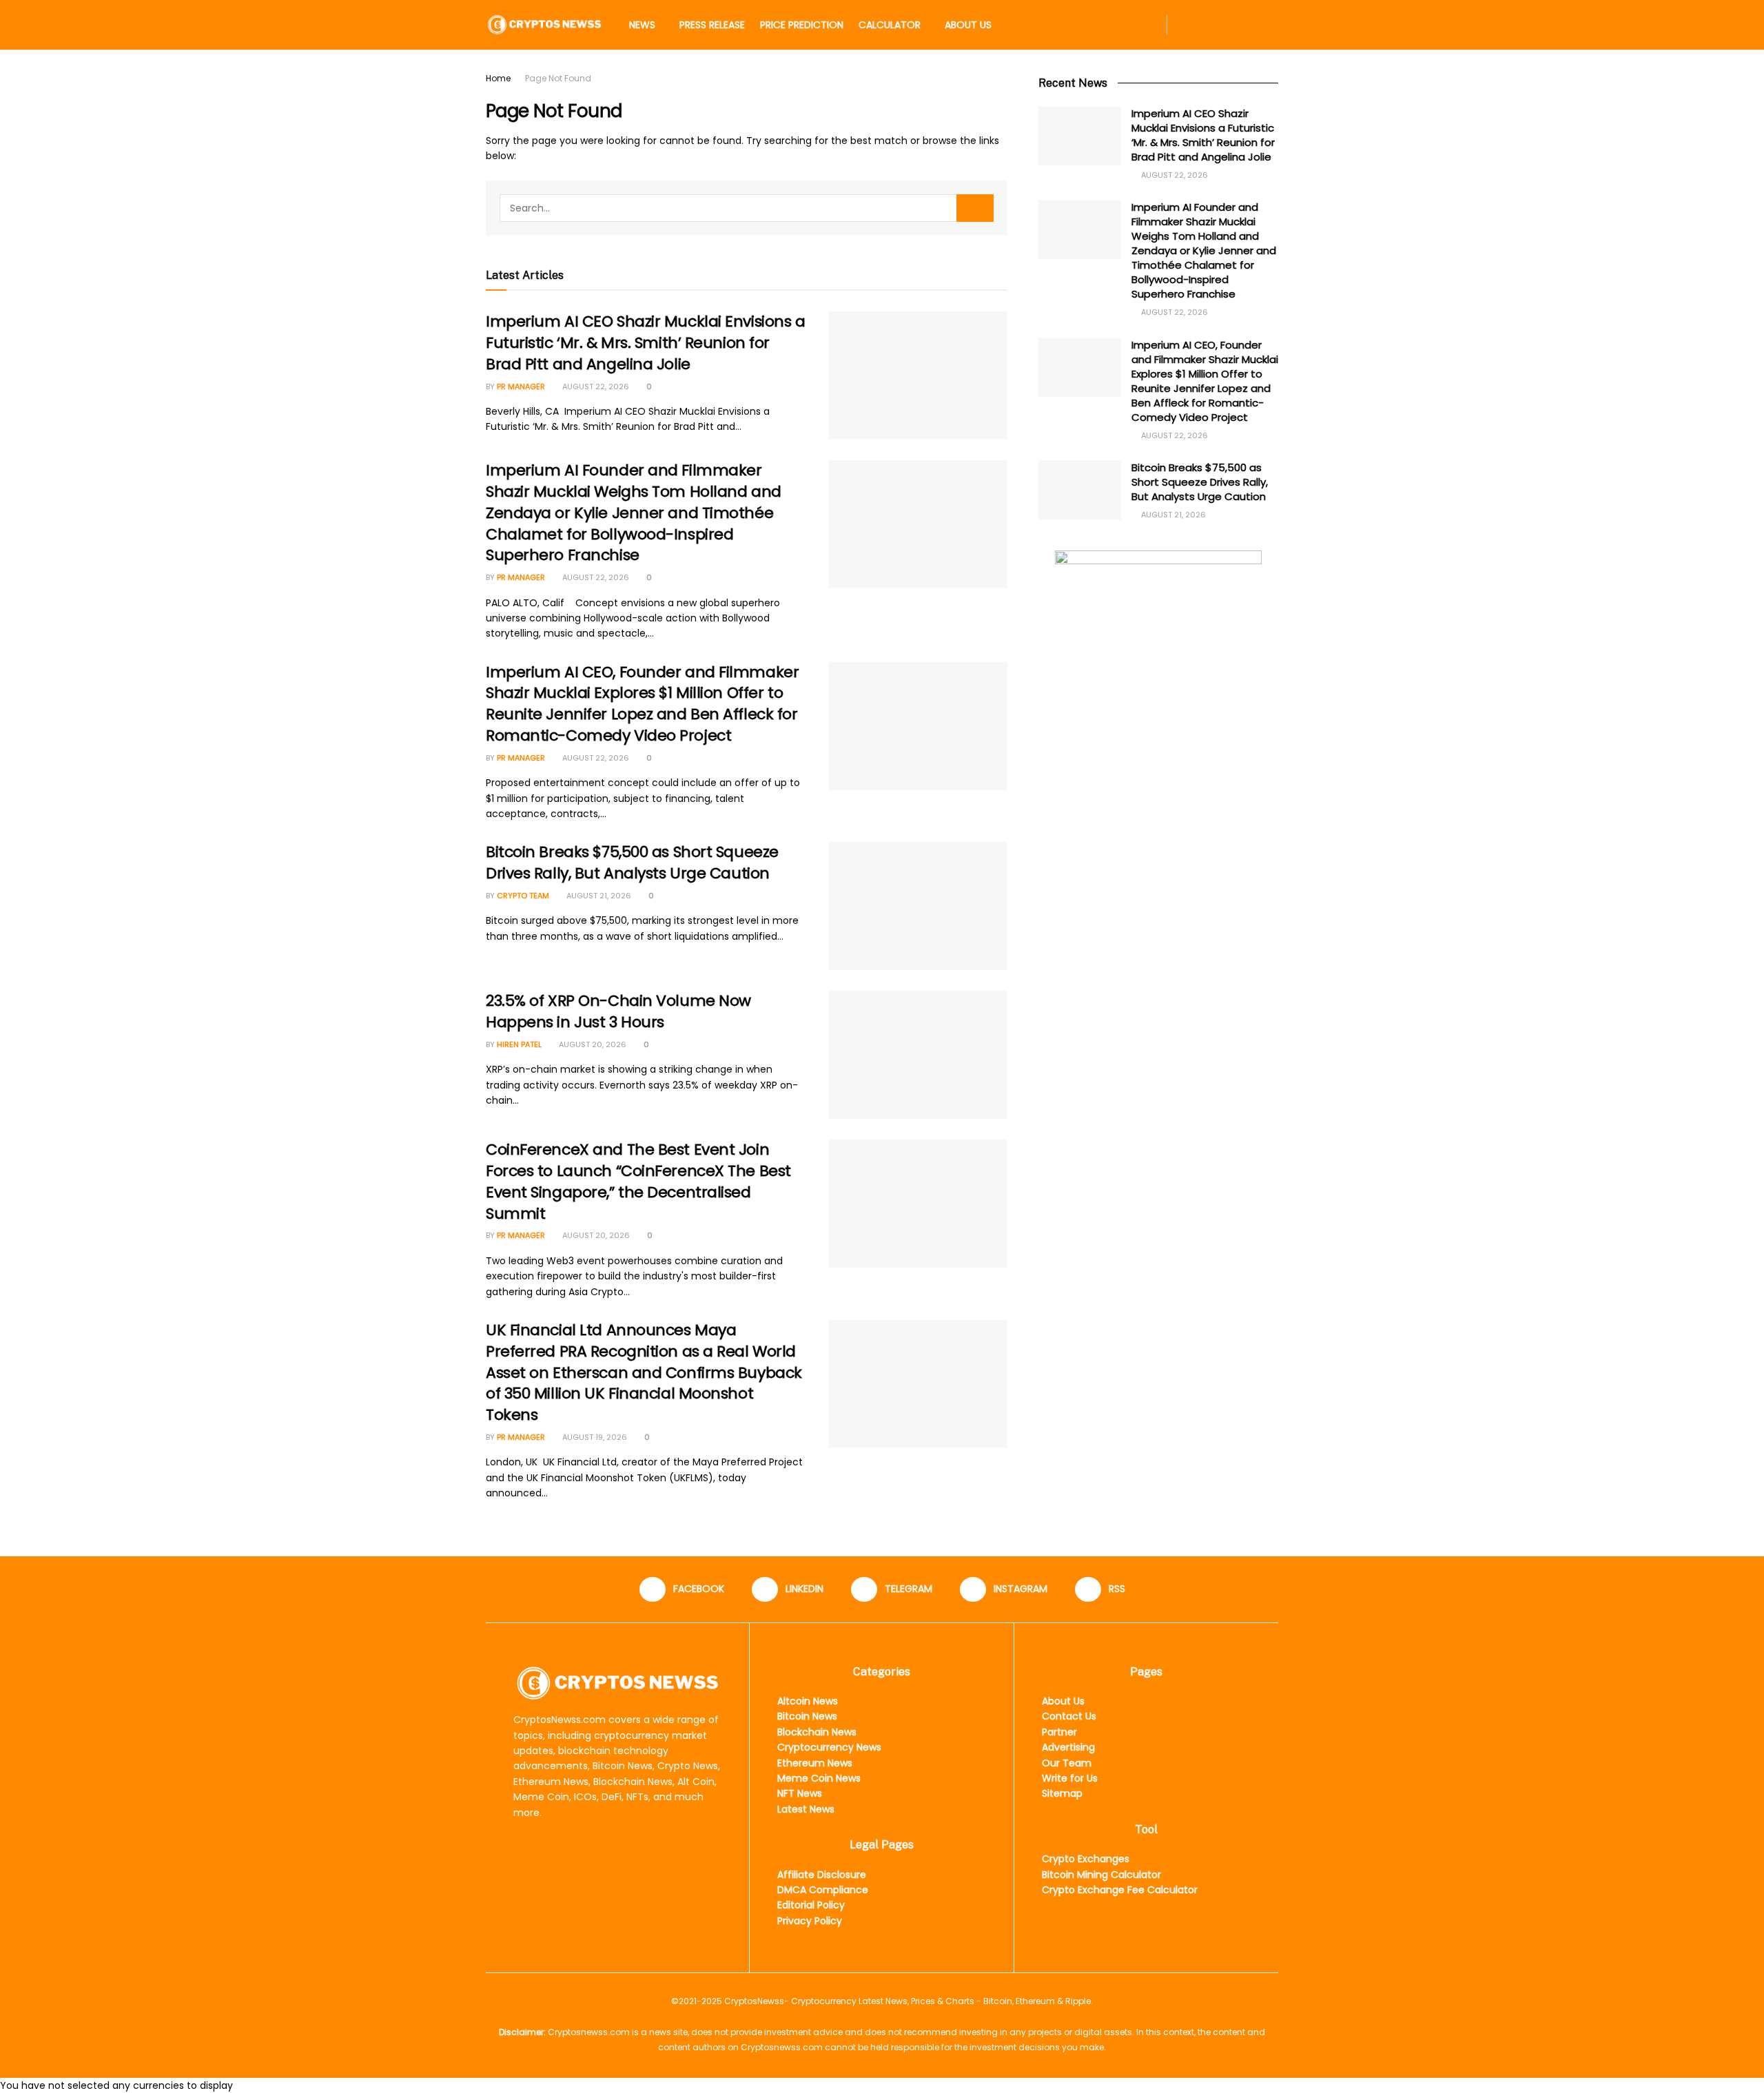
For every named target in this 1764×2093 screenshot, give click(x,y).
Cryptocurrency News (829, 1747)
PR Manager (521, 386)
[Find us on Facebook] (1186, 25)
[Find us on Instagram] (1252, 25)
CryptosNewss (754, 2001)
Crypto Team (523, 896)
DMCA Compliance (823, 1890)
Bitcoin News (807, 1716)
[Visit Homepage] (544, 24)
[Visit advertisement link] (1158, 637)
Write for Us (1070, 1778)
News (642, 25)
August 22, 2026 (595, 386)
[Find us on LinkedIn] (1208, 25)
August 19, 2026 (594, 1437)
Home (498, 78)
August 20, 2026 (592, 1044)
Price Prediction (802, 25)
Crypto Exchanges (1086, 1859)
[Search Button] (1147, 25)
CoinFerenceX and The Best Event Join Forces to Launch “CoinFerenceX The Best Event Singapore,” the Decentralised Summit (638, 1181)
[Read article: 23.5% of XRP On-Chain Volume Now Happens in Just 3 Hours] (918, 1055)
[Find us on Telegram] (1230, 25)
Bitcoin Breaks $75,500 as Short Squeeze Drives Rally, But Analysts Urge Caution (632, 863)
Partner (1059, 1732)
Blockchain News (817, 1732)
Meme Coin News (819, 1778)
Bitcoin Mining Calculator (1101, 1875)
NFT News (800, 1793)
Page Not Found (558, 78)
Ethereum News (815, 1763)
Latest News (806, 1809)
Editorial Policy (811, 1905)
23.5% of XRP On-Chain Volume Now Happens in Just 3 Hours (618, 1011)
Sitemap (1062, 1793)
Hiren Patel (519, 1044)
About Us (968, 25)
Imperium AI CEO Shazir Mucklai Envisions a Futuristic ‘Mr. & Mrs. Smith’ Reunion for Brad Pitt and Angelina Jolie (646, 343)
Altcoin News (808, 1701)
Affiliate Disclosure (822, 1875)
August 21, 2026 (598, 896)
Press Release (712, 25)
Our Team (1067, 1763)
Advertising (1068, 1747)
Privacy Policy (810, 1921)
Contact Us (1069, 1716)
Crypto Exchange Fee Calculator (1120, 1890)
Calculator (890, 25)
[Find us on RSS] (1274, 25)
